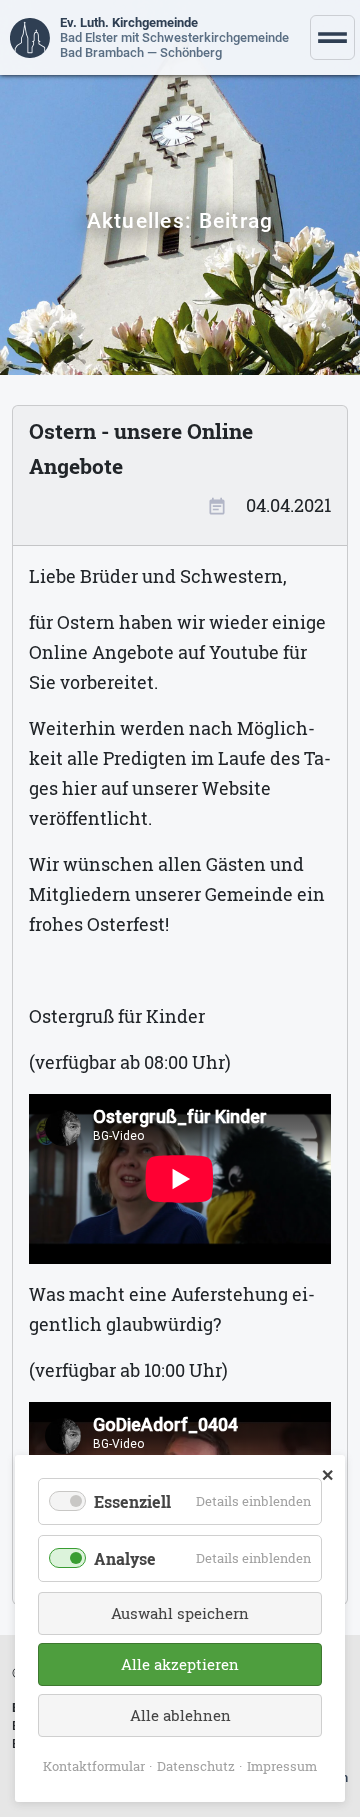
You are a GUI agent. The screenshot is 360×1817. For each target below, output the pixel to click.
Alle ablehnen (180, 1715)
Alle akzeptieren (180, 1664)
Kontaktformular (94, 1766)
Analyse (125, 1558)
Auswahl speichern (180, 1613)
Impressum (282, 1766)
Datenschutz (196, 1766)
